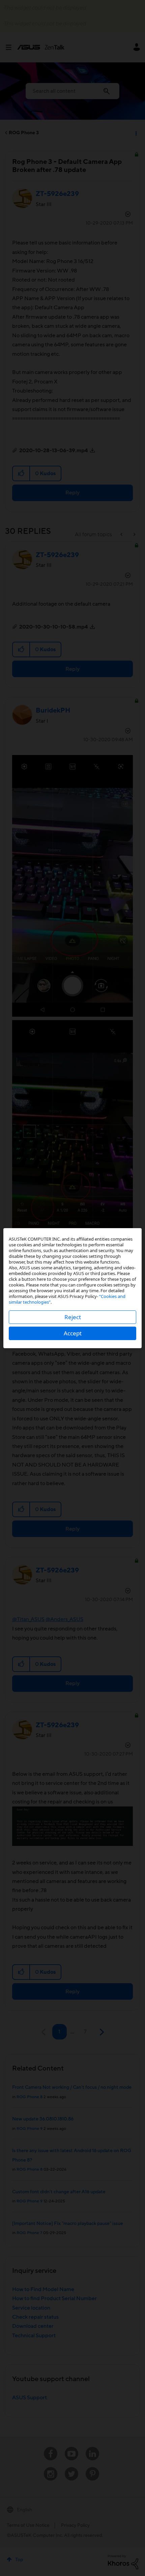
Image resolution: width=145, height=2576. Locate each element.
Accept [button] (73, 1333)
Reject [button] (73, 1317)
